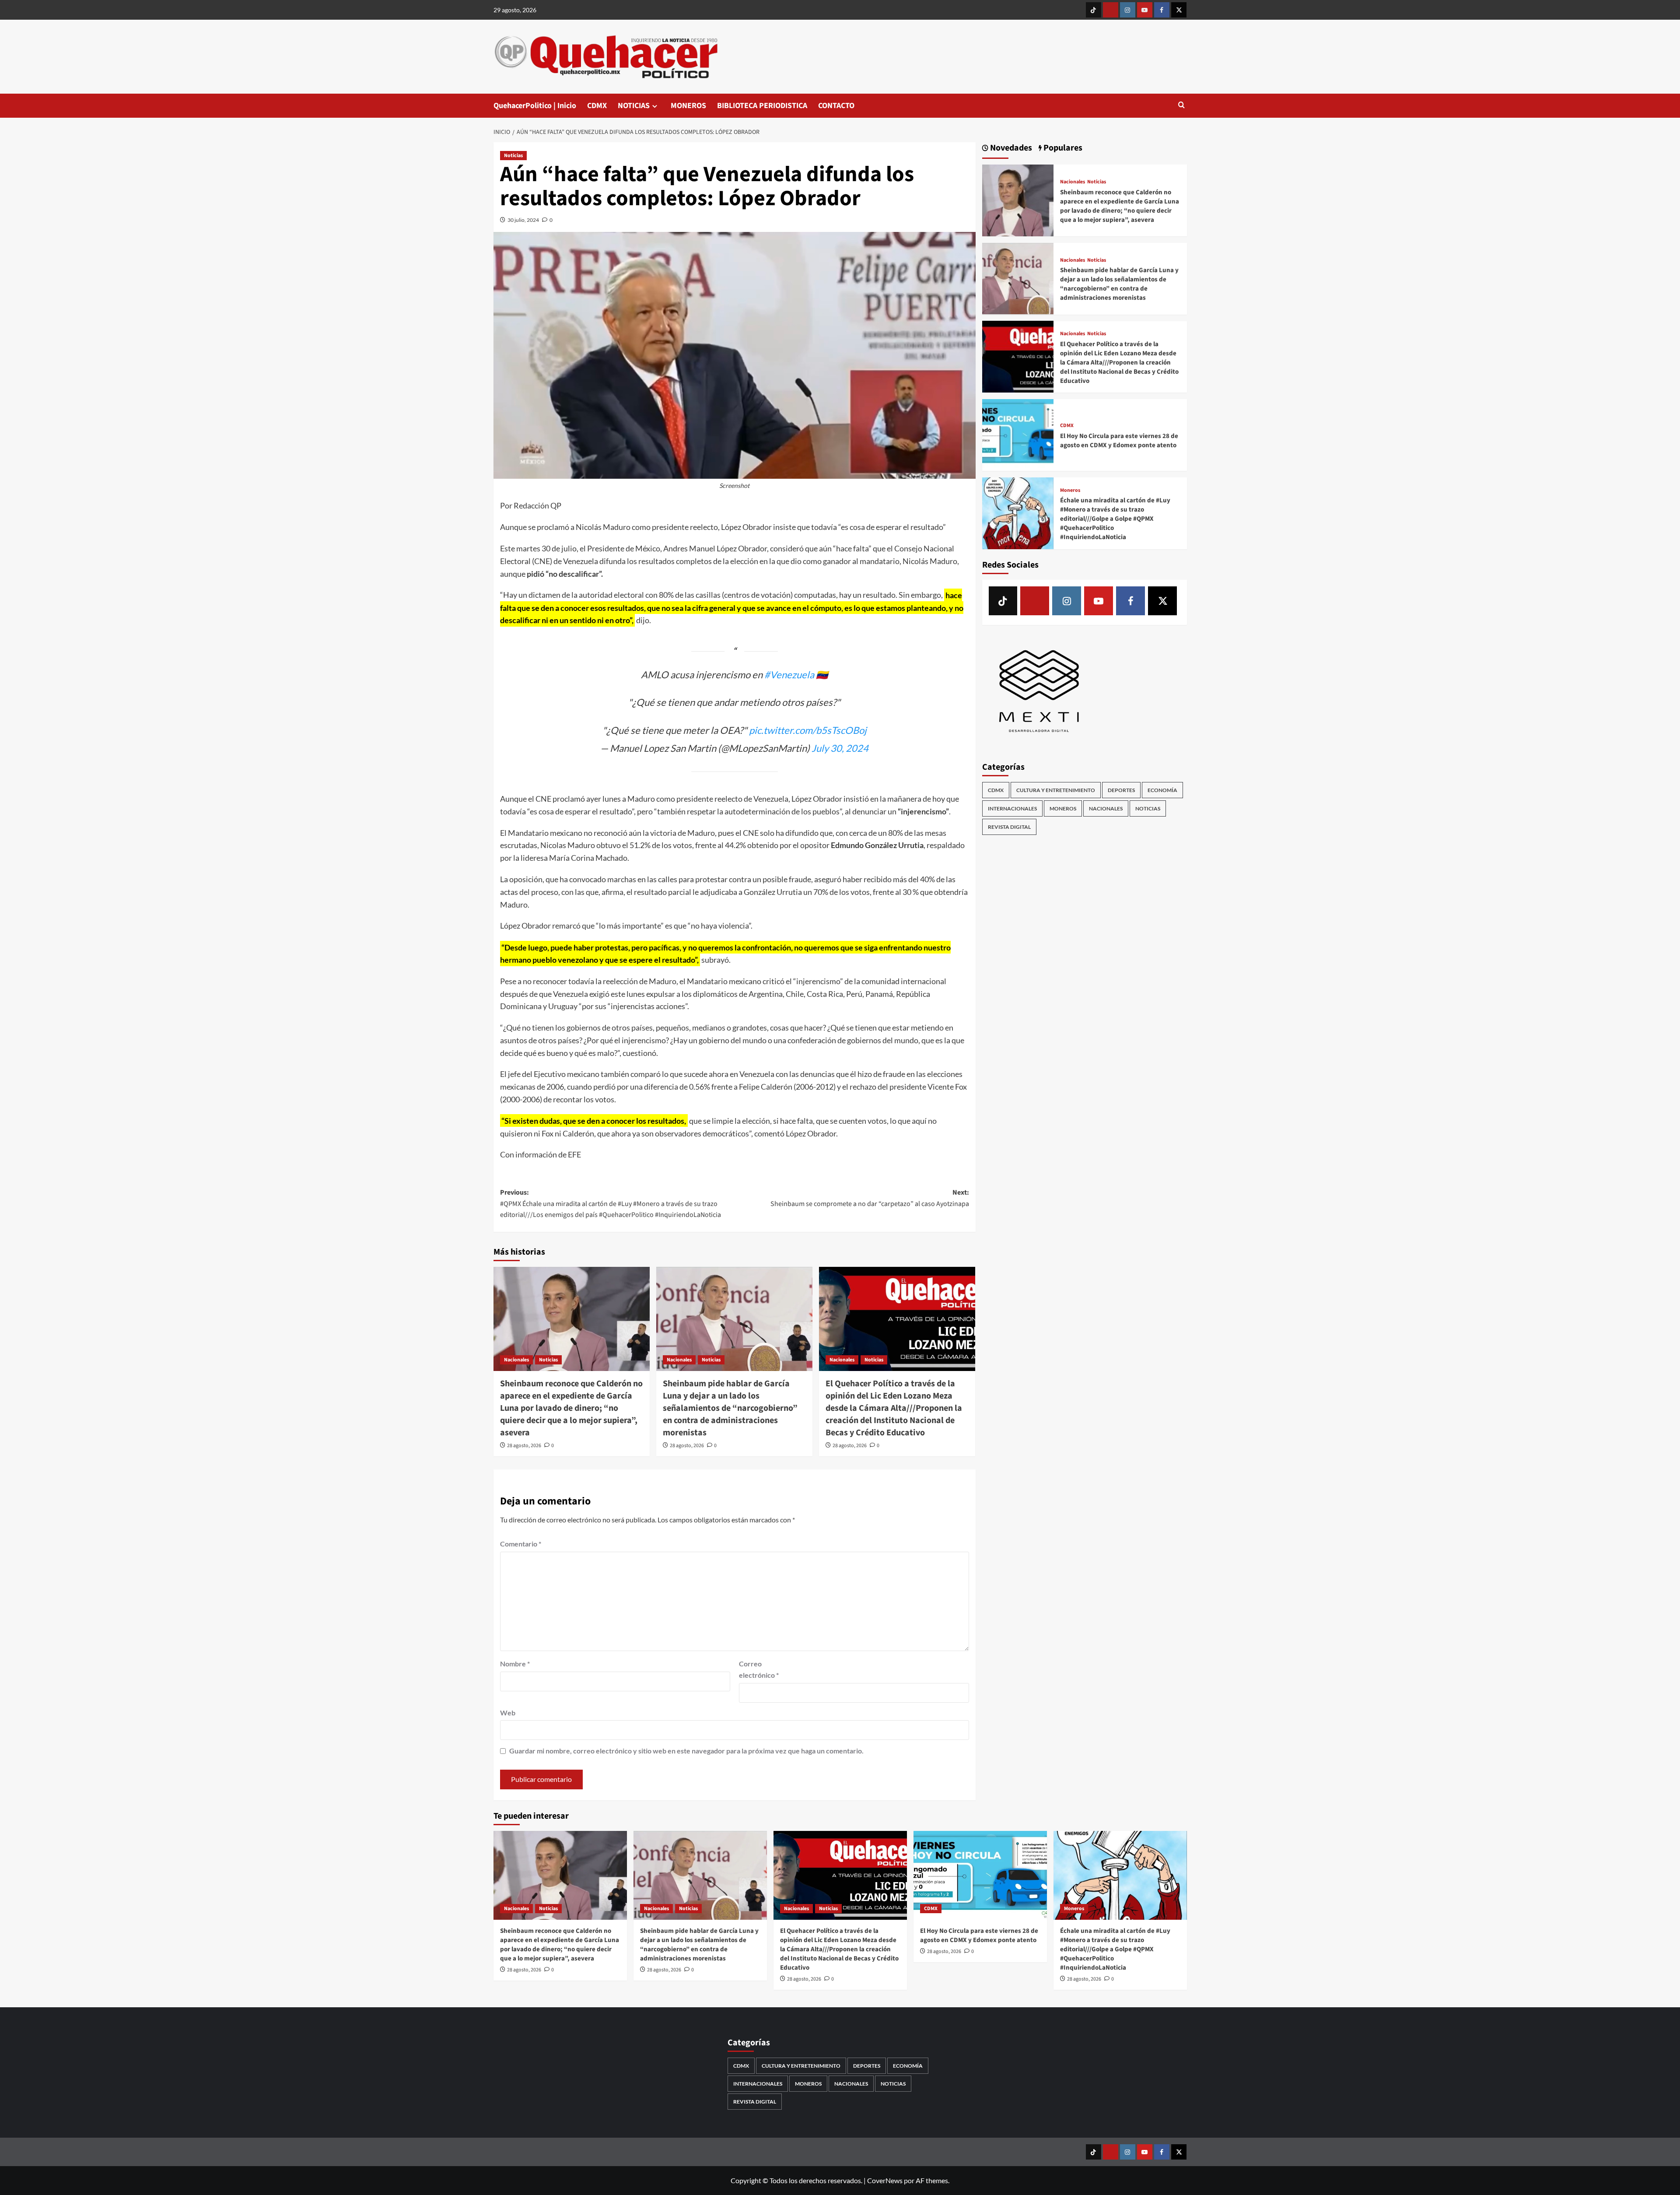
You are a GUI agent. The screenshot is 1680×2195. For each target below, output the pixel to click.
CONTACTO (836, 106)
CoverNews (885, 2180)
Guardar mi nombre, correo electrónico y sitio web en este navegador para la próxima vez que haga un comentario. (686, 1751)
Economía (1162, 790)
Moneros (1070, 491)
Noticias (513, 156)
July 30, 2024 (840, 748)
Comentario (521, 1544)
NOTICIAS (634, 106)
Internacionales (1012, 808)
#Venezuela (789, 675)
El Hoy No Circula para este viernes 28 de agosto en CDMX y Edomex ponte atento (1119, 441)
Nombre (515, 1664)
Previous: (611, 1204)
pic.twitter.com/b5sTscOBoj (808, 730)
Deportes (1121, 790)
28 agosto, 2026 (524, 1446)
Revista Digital (1009, 827)
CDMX (597, 106)
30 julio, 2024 (523, 220)
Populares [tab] (1062, 148)
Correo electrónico (759, 1669)
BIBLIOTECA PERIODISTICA (762, 106)
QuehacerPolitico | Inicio (535, 106)
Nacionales (516, 1360)
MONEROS (688, 106)
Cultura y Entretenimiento (1056, 790)
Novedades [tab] (1010, 148)
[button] (1181, 106)
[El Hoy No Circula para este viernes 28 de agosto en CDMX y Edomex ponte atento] (1018, 434)
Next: (870, 1198)
